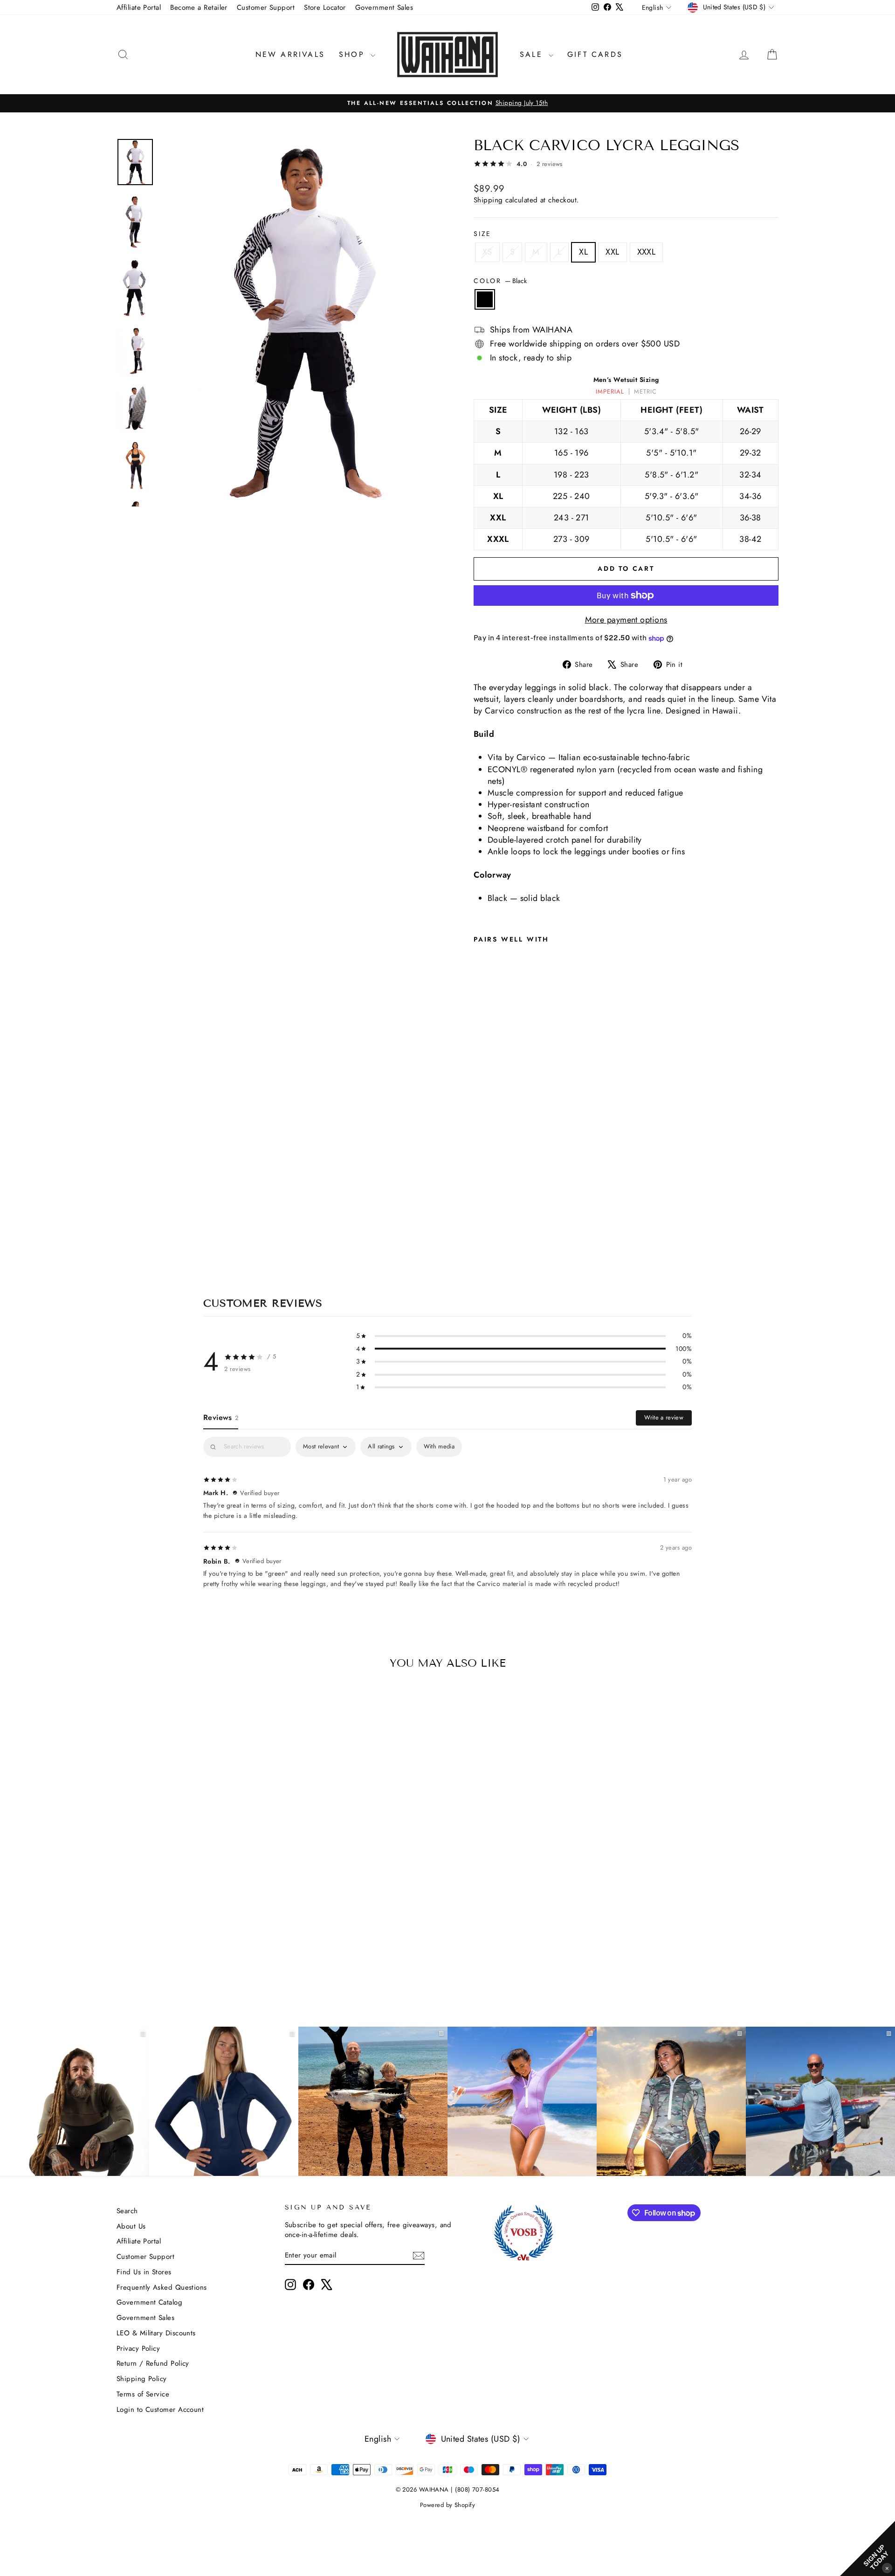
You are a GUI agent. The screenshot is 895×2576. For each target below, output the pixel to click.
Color (500, 281)
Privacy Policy (138, 2348)
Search (127, 2211)
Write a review (664, 1417)
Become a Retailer (199, 7)
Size (482, 234)
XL (583, 252)
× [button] (887, 2568)
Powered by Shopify (447, 2505)
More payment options (626, 620)
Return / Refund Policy (153, 2363)
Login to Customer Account (160, 2410)
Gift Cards (595, 54)
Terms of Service (143, 2394)
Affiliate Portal (139, 7)
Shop (354, 54)
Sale (533, 54)
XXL (612, 252)
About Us (131, 2226)
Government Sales (384, 7)
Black (485, 299)
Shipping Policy (142, 2379)
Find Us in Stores (144, 2272)
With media (439, 1446)
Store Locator (325, 7)
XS (487, 252)
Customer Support (266, 7)
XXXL (647, 252)
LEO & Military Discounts (156, 2333)
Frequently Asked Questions (162, 2287)
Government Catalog (149, 2302)
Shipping (488, 200)
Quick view (195, 1918)
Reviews (221, 1417)
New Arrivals (290, 54)
